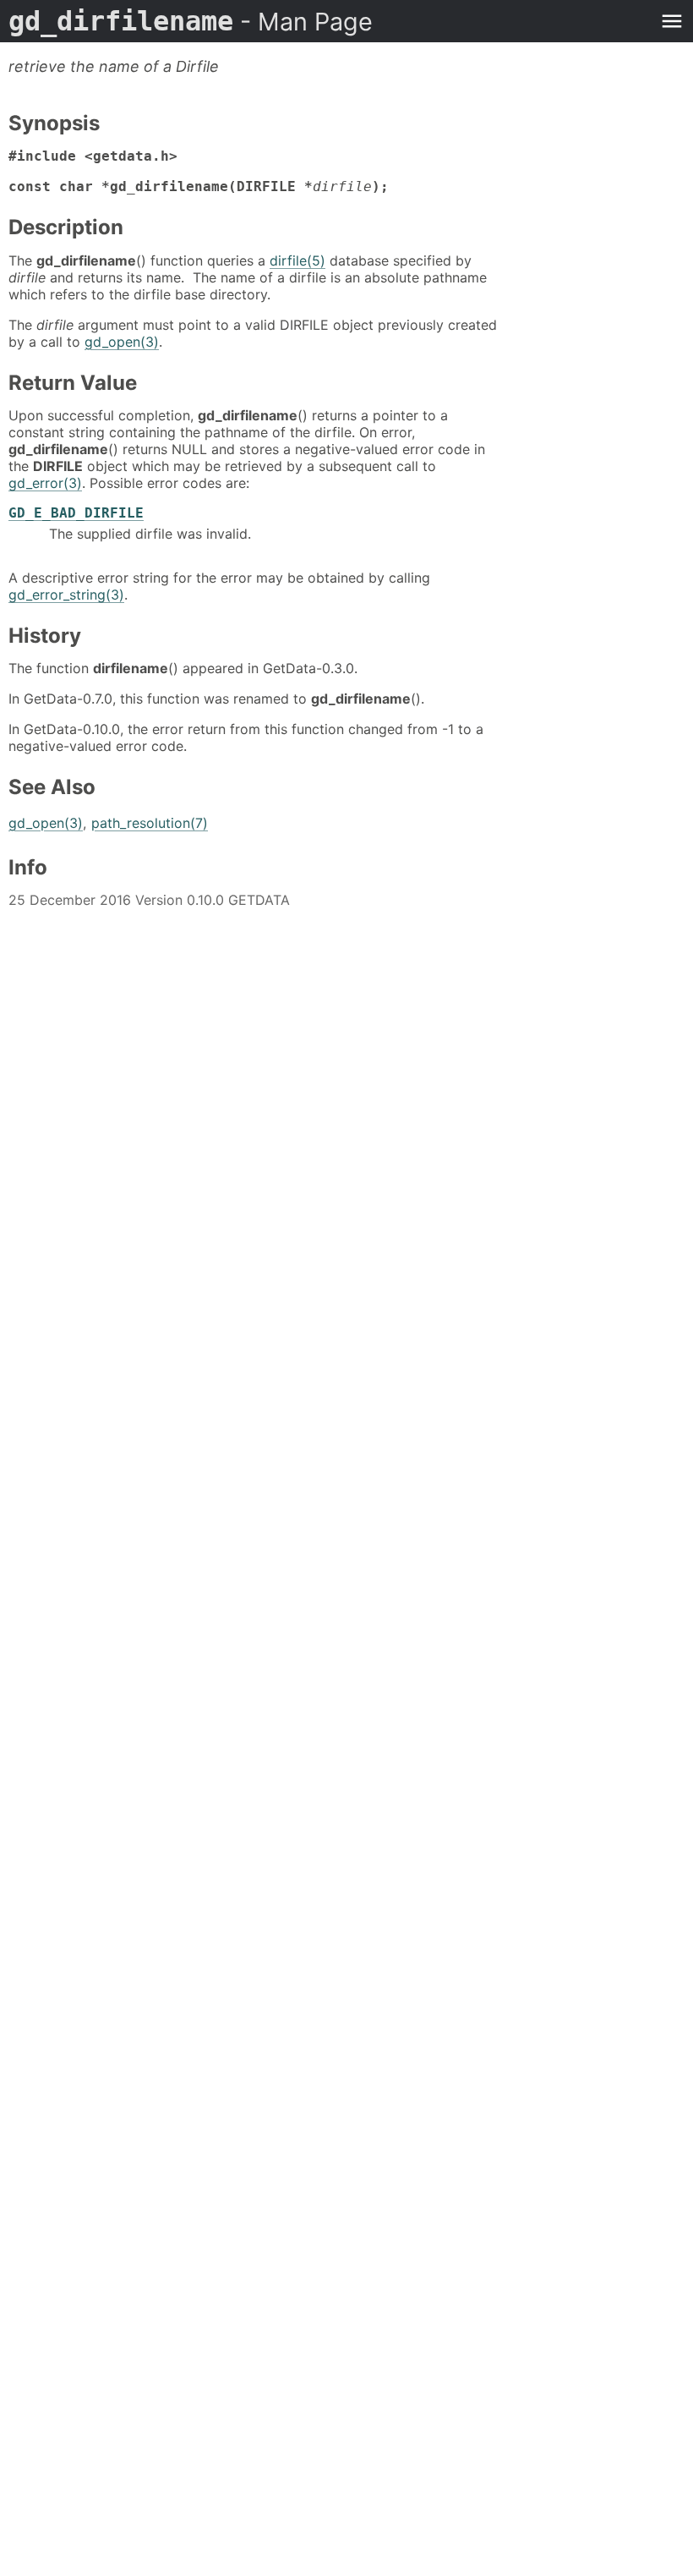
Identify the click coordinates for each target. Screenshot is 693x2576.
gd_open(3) (122, 342)
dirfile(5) (297, 260)
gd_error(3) (45, 483)
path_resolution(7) (150, 823)
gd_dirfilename (191, 21)
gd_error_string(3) (66, 595)
